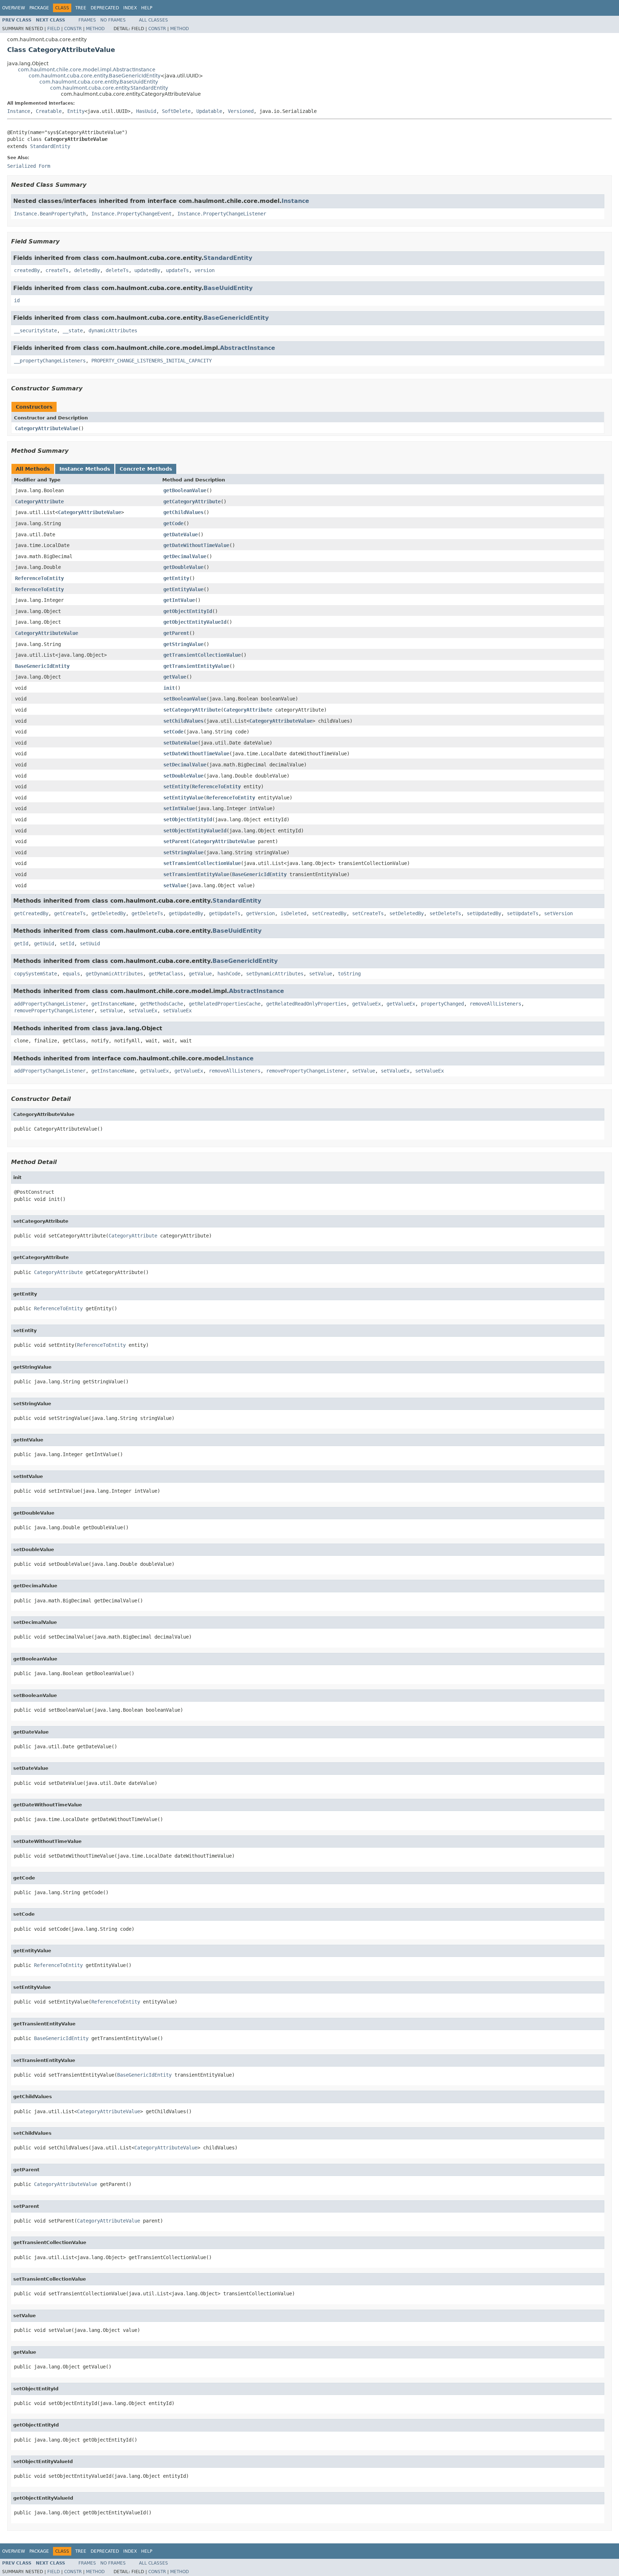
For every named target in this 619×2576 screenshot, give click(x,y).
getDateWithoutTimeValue (196, 545)
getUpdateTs (225, 913)
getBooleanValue (185, 490)
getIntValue (179, 600)
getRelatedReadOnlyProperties (306, 1004)
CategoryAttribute (39, 502)
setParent (176, 841)
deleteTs (117, 270)
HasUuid (146, 111)
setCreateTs (368, 913)
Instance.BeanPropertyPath (50, 214)
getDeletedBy (109, 913)
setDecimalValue (185, 765)
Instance (19, 111)
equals (71, 974)
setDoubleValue (183, 776)
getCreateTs (70, 913)
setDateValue (181, 743)
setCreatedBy (329, 913)
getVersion (260, 913)
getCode (173, 523)
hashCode (229, 974)
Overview (14, 8)
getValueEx (366, 1004)
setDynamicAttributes (275, 974)
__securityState (35, 331)
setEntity (176, 786)
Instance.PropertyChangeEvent (131, 214)
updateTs (177, 270)
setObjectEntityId (188, 819)
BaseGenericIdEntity (236, 318)
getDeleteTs (147, 913)
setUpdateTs (523, 913)
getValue (175, 677)
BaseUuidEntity (228, 288)
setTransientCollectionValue (202, 863)
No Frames (113, 20)
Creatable (49, 111)
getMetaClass (166, 974)
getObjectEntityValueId (195, 622)
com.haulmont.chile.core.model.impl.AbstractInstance (87, 70)
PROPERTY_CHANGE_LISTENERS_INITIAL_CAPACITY (152, 361)
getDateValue (181, 534)
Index (130, 8)
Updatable (209, 111)
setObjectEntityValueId (195, 831)
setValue (175, 885)
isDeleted (293, 913)
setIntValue (179, 808)
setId (67, 944)
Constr (73, 29)
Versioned (241, 111)
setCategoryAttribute (192, 710)
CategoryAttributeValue (47, 428)
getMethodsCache (162, 1004)
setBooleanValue (185, 699)
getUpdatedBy (186, 913)
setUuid (90, 944)
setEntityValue (183, 798)
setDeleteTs (445, 913)
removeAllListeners (495, 1004)
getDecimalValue (185, 556)
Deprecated (105, 8)
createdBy (27, 270)
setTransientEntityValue (196, 874)
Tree (81, 8)
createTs (57, 270)
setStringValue (183, 852)
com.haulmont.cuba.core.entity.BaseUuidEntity (99, 82)
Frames (87, 20)
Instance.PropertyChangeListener (222, 214)
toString (349, 974)
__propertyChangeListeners (50, 361)
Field (54, 29)
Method (95, 29)
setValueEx (143, 1011)
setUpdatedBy (484, 913)
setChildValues (183, 721)
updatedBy (147, 270)
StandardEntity (50, 146)
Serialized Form (29, 166)
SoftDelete (176, 111)
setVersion (558, 913)
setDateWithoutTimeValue (196, 754)
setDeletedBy (407, 913)
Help (147, 8)
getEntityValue (183, 589)
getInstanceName (113, 1004)
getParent (176, 633)
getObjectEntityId (188, 611)
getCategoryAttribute (192, 502)
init (169, 688)
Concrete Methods (146, 469)
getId (21, 944)
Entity (76, 111)
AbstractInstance (248, 348)
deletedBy (87, 270)
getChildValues (183, 512)
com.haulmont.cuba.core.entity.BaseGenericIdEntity (95, 76)
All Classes (153, 20)
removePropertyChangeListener (54, 1011)
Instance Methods (85, 469)
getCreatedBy (31, 913)
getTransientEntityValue (196, 666)
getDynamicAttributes (114, 974)
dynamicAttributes (113, 331)
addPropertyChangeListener (50, 1004)
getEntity (176, 578)
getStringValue (183, 644)
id (17, 300)
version (205, 270)
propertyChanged (442, 1004)
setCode (173, 732)
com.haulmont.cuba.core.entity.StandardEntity (109, 88)
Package (39, 8)
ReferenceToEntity (39, 578)
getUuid (44, 944)
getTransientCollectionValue (202, 655)
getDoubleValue (183, 567)
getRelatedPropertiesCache (225, 1004)
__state (73, 331)
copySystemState (35, 974)
